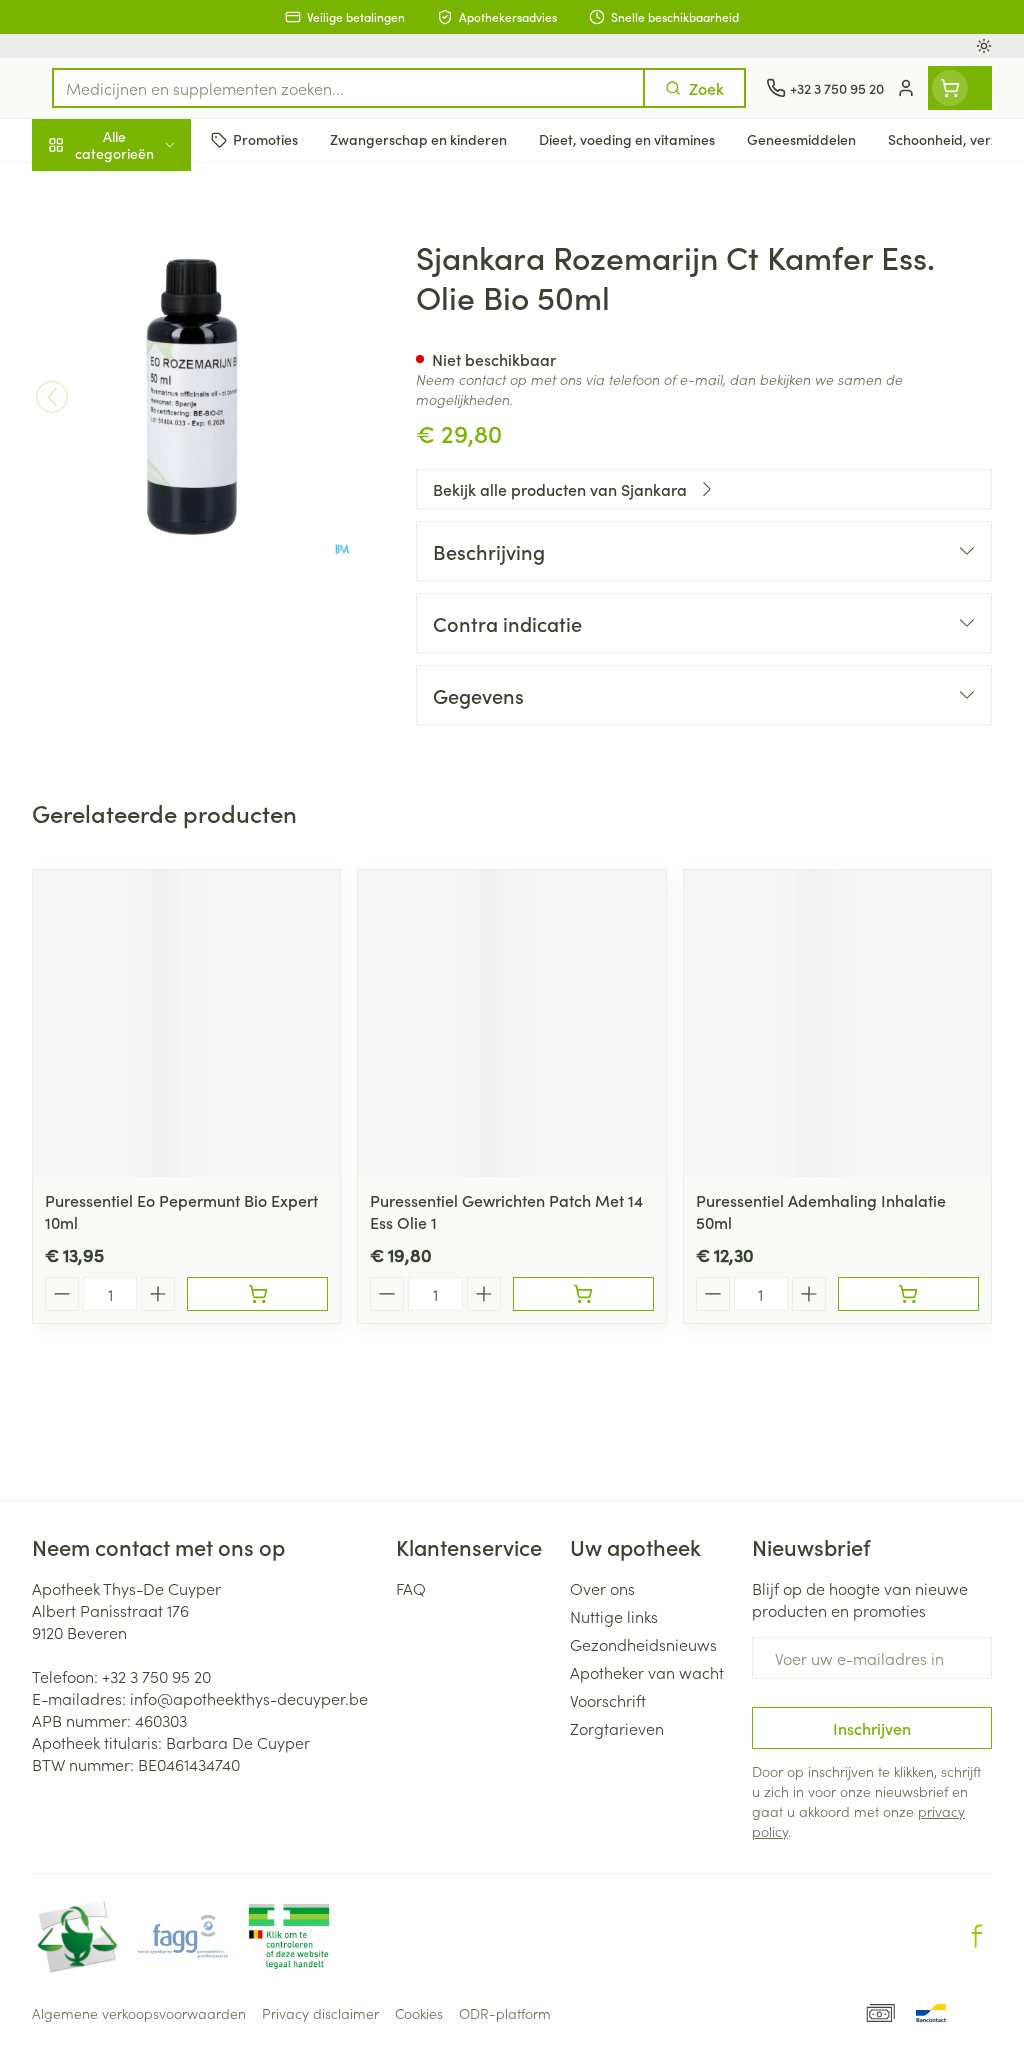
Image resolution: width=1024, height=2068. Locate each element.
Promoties (84, 187)
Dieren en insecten (160, 569)
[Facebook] (977, 1936)
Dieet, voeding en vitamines (160, 305)
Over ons (602, 1588)
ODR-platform (505, 2013)
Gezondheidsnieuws (643, 1644)
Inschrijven (872, 1728)
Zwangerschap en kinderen (160, 369)
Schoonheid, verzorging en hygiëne (160, 241)
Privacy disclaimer (320, 2013)
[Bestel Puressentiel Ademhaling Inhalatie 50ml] (908, 1294)
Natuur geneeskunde (160, 472)
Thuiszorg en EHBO (160, 521)
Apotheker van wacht (647, 1672)
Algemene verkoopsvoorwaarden (139, 2013)
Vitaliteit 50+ (160, 424)
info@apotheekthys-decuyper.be (249, 1698)
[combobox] (348, 88)
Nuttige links (614, 1616)
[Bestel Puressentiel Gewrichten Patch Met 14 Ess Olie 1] (583, 1294)
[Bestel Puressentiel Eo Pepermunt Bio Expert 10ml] (257, 1294)
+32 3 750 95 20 (156, 1676)
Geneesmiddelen (160, 617)
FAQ (411, 1588)
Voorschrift (608, 1700)
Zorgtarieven (617, 1728)
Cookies (419, 2013)
